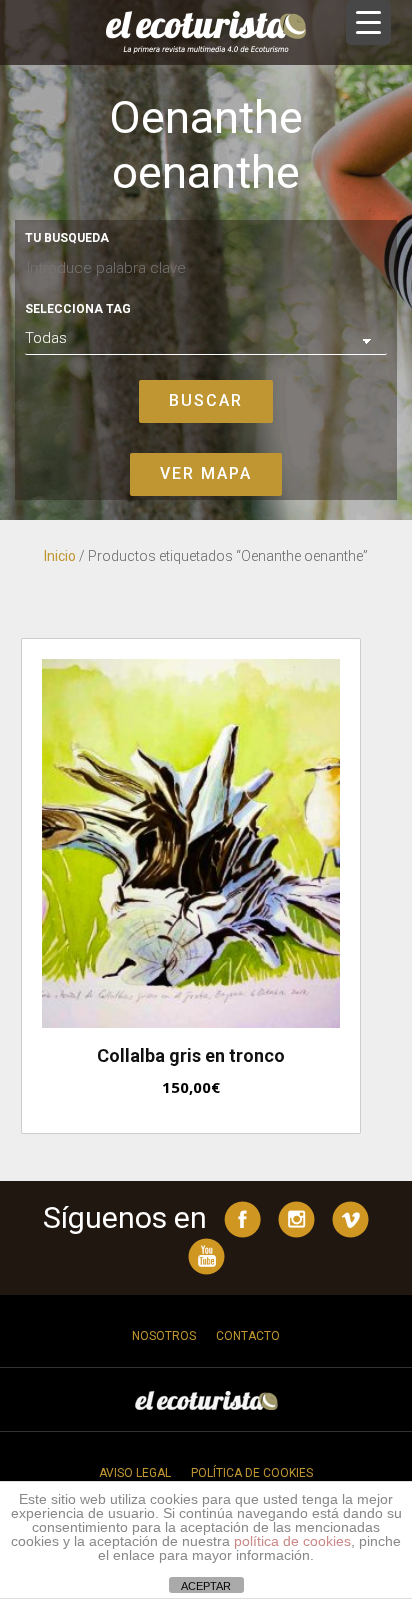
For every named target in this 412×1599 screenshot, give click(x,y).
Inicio (60, 556)
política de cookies (292, 1541)
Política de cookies (252, 1473)
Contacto (248, 1336)
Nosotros (164, 1336)
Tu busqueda (67, 238)
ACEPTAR (206, 1586)
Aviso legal (135, 1473)
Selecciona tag (78, 309)
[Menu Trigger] (368, 22)
